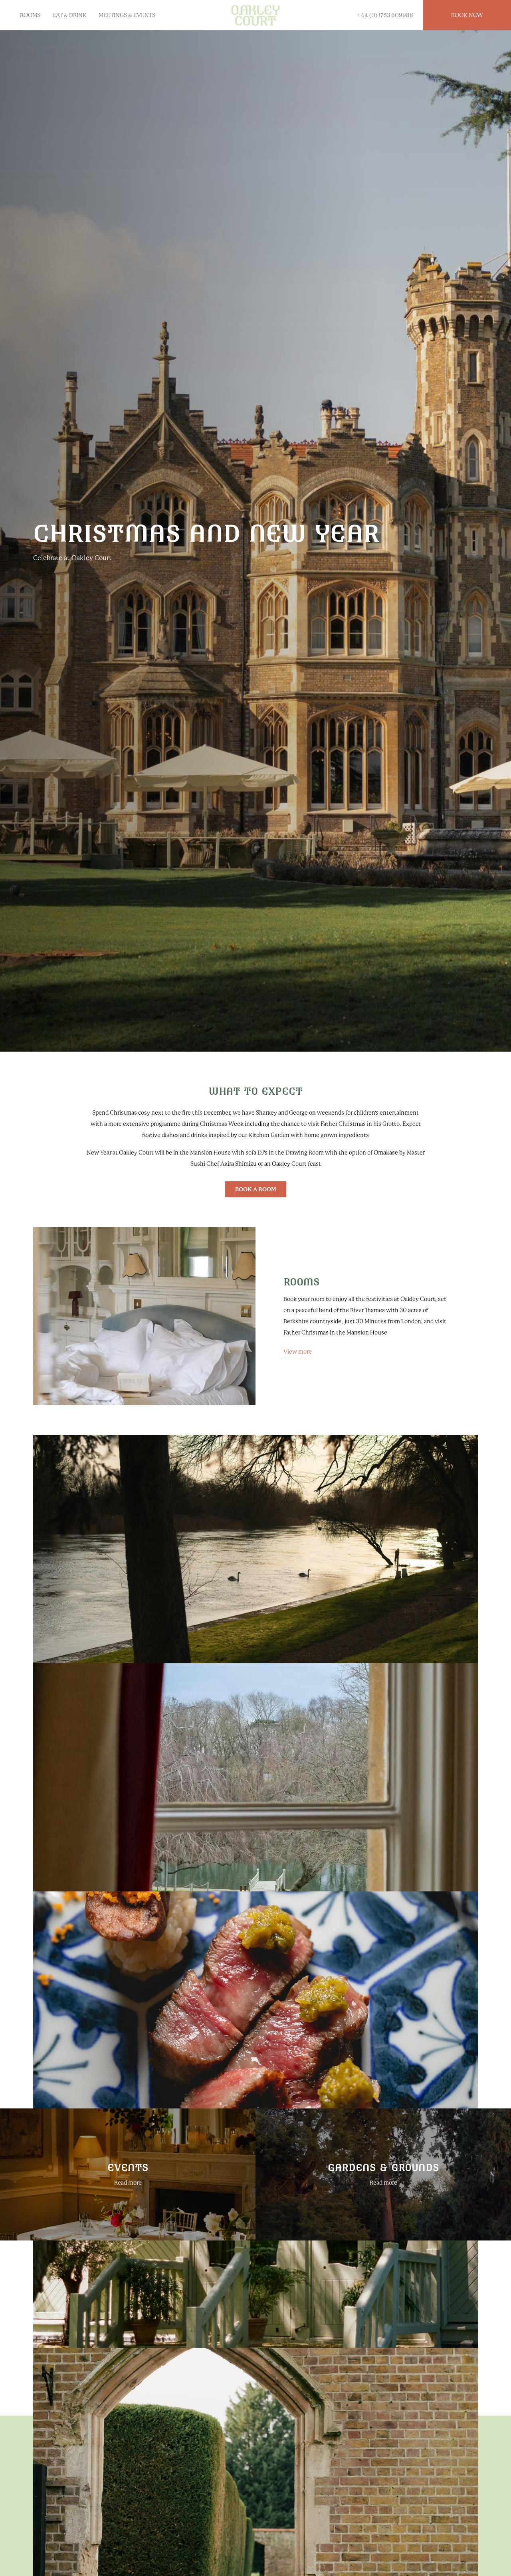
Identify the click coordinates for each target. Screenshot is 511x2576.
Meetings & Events (127, 15)
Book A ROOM (256, 1189)
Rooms (30, 15)
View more (298, 1352)
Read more (128, 2183)
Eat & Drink (69, 15)
